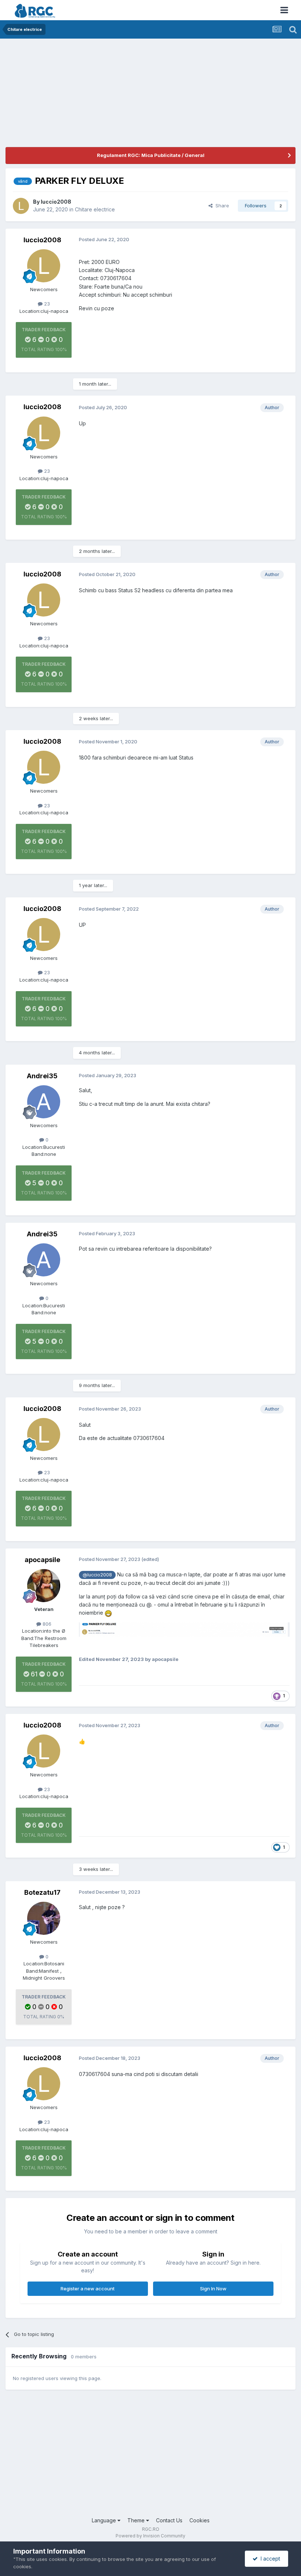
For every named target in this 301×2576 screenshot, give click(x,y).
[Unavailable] (184, 1629)
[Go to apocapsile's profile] (44, 1586)
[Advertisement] (91, 96)
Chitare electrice (95, 209)
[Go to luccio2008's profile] (21, 206)
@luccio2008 (97, 1575)
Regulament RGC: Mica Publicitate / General (151, 155)
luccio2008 (56, 202)
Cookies (200, 2520)
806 (46, 1624)
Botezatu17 (42, 1892)
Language (105, 2520)
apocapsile (42, 1560)
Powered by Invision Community (150, 2536)
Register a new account (88, 2289)
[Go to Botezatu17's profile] (44, 1918)
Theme (137, 2520)
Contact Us (169, 2520)
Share (221, 206)
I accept (269, 2559)
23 (46, 304)
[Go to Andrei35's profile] (44, 1102)
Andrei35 (42, 1076)
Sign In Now (213, 2289)
